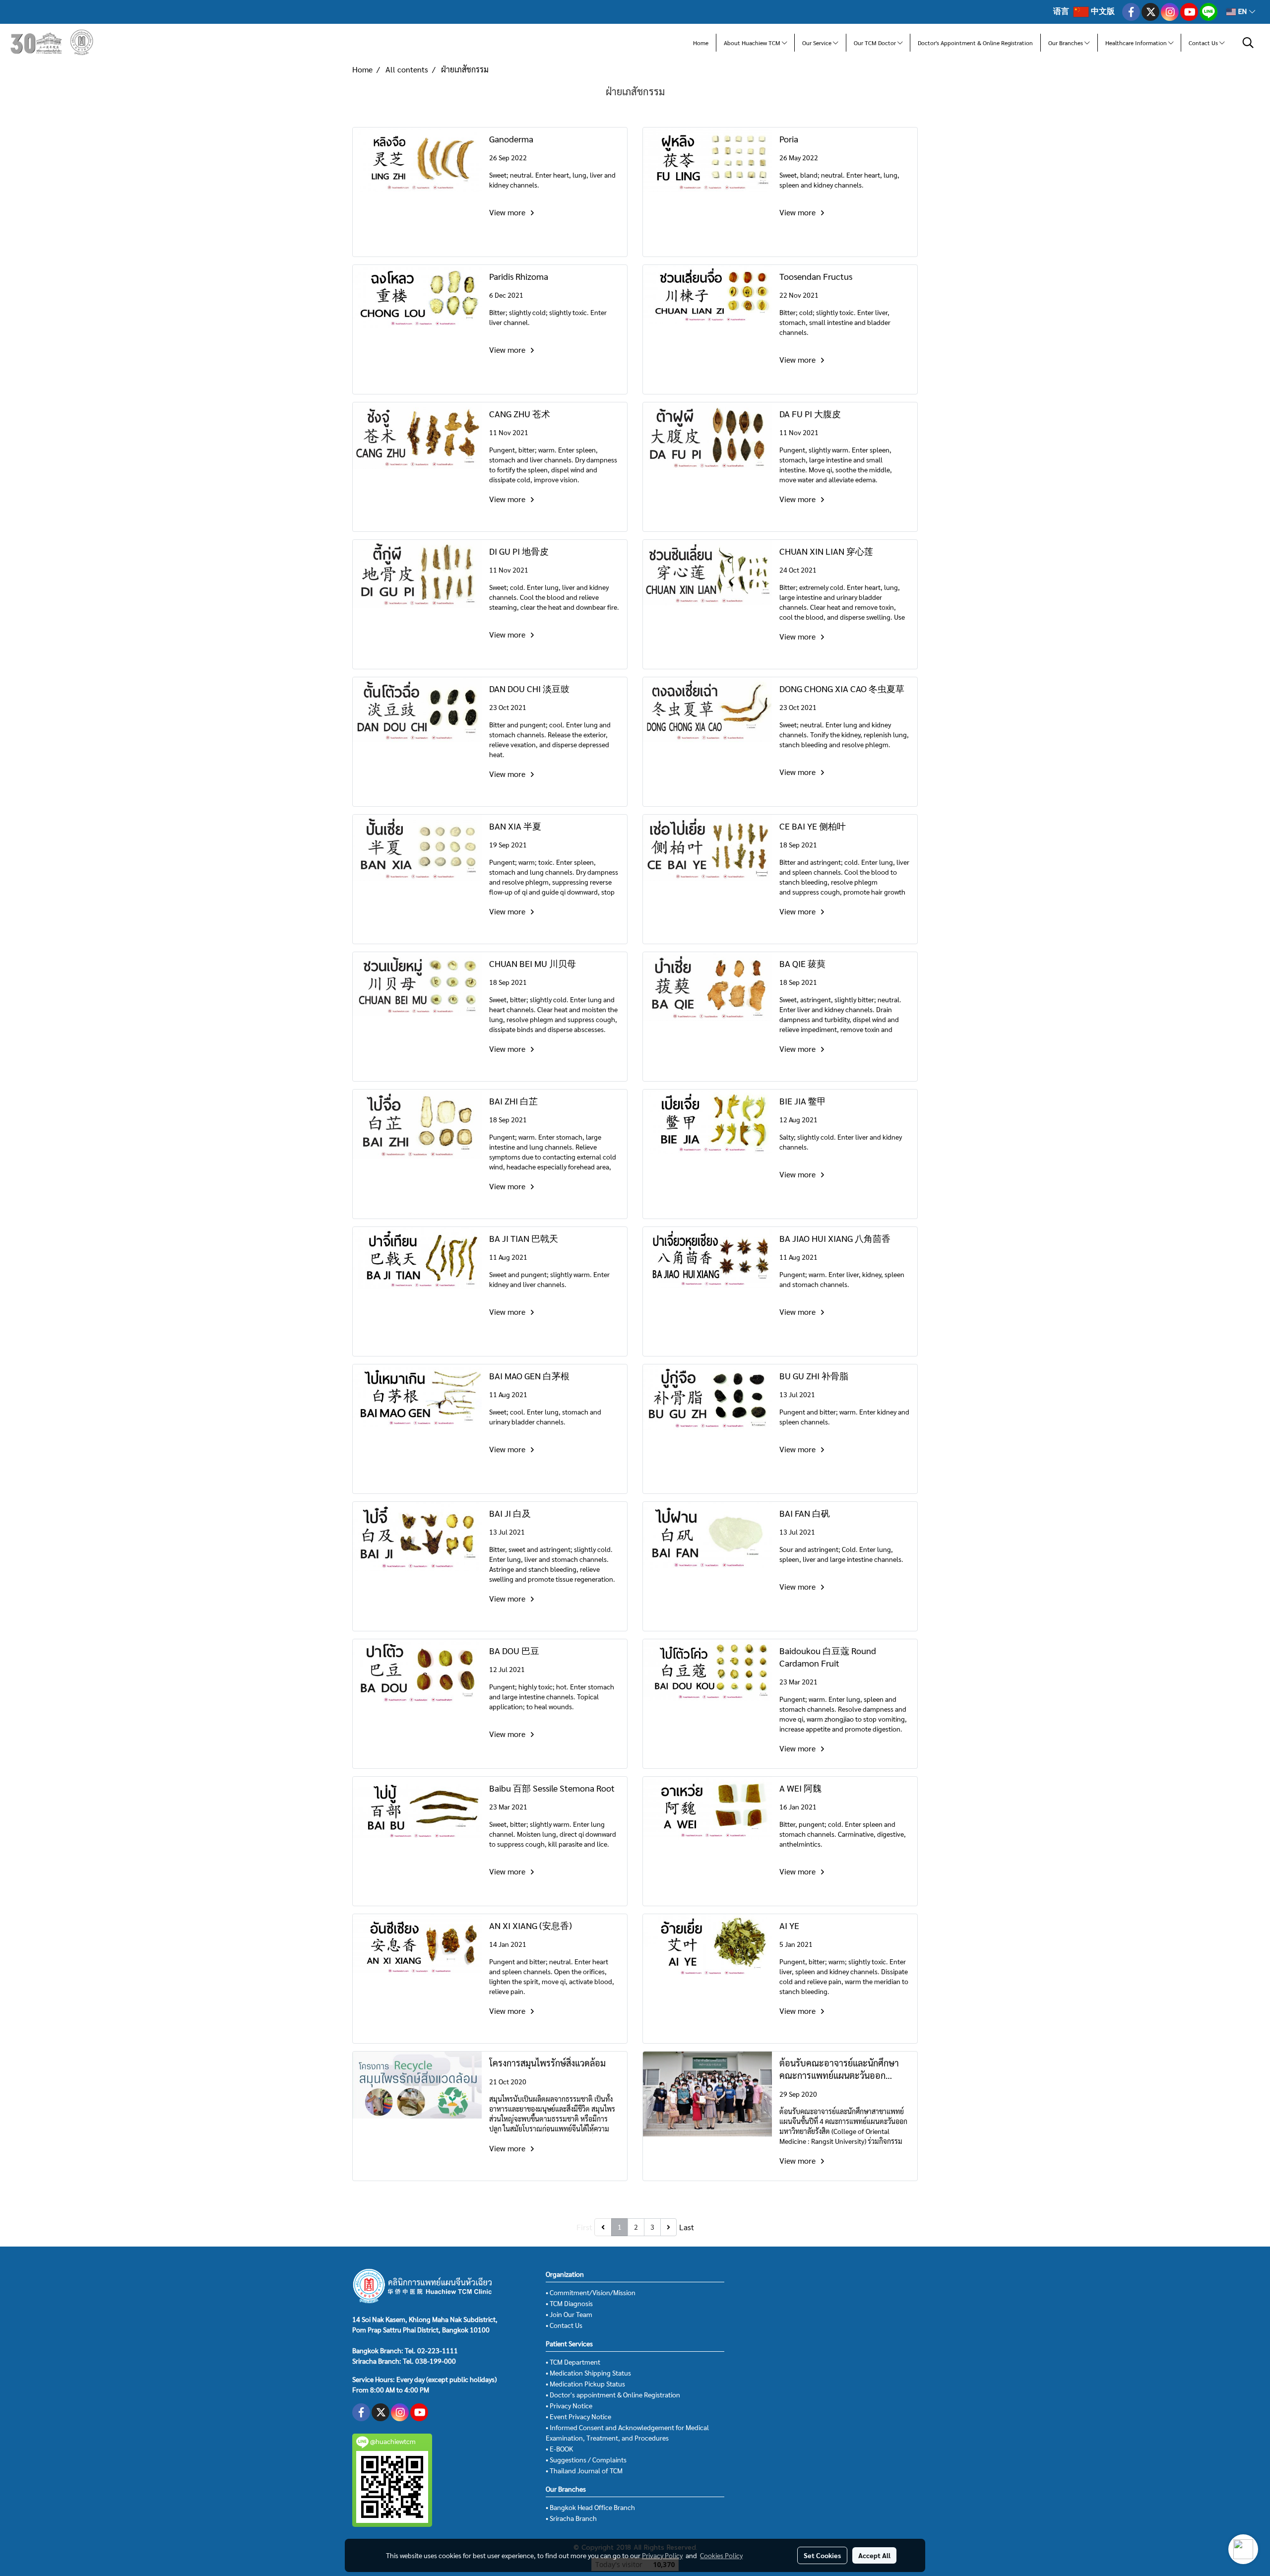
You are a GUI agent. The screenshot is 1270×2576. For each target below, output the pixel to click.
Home (701, 43)
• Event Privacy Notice (578, 2416)
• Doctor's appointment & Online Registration (613, 2394)
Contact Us (1204, 43)
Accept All (874, 2555)
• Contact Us (564, 2325)
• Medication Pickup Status (585, 2383)
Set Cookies (822, 2555)
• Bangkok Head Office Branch (590, 2507)
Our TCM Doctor (876, 43)
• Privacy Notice (569, 2405)
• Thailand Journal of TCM (584, 2470)
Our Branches (1066, 43)
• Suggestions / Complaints (586, 2459)
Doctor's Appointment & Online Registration (975, 43)
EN (1242, 12)
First (584, 2227)
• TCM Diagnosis (569, 2303)
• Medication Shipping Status (588, 2373)
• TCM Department (573, 2362)
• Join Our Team (569, 2314)
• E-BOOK (559, 2448)
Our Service (818, 43)
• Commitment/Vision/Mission (591, 2292)
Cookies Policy (721, 2555)
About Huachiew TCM (753, 43)
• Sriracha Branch (571, 2518)
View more (508, 212)
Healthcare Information (1137, 43)
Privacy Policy (662, 2555)
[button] (1248, 43)
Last (687, 2227)
